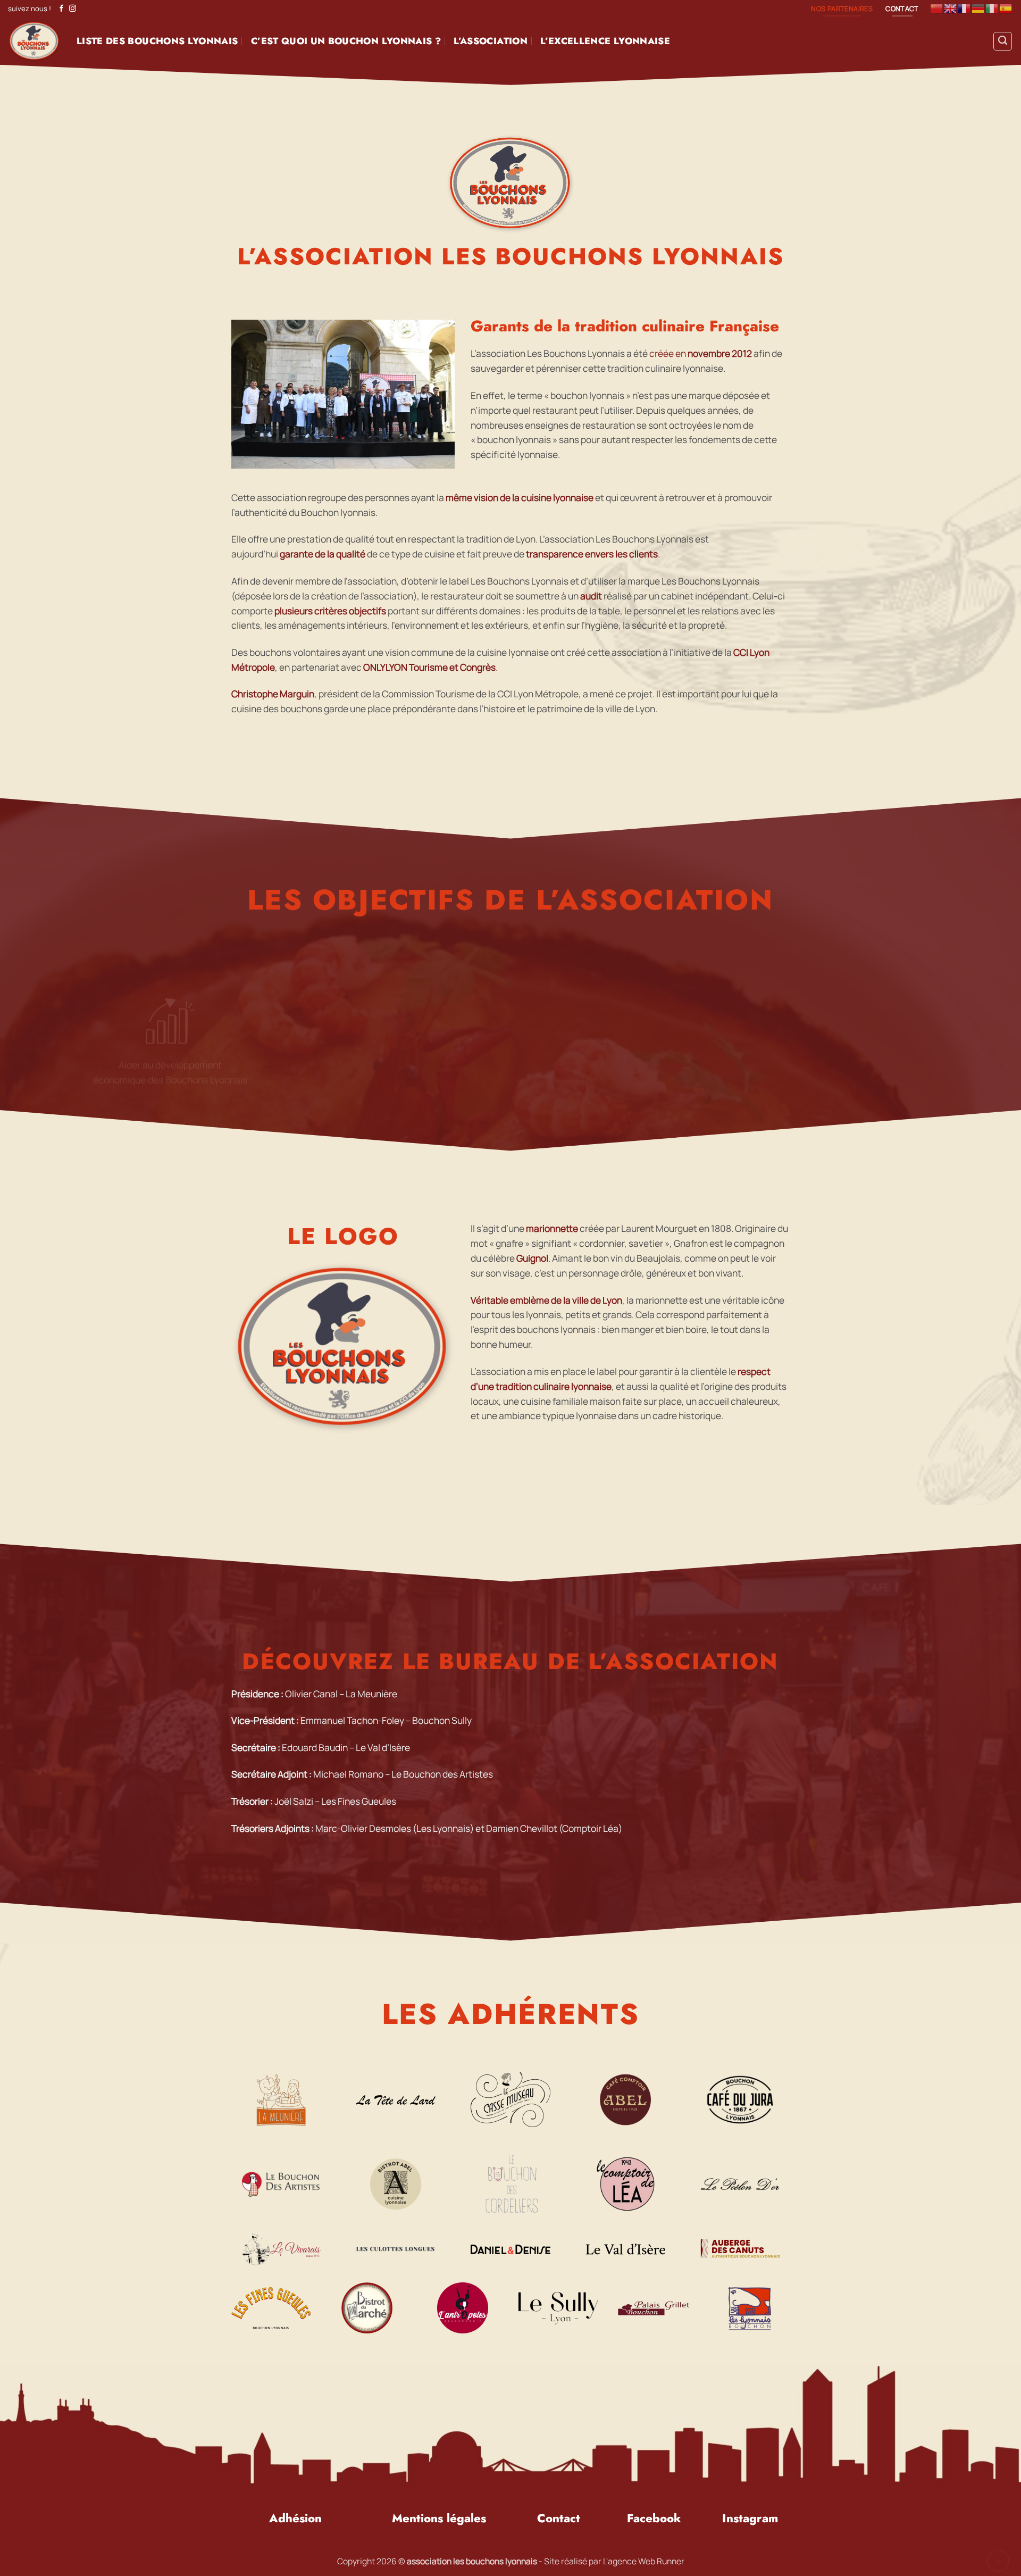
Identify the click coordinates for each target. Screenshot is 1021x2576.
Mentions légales (439, 2518)
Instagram (750, 2518)
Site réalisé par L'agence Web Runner (614, 2561)
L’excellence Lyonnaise (605, 41)
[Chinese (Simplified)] (937, 8)
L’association (491, 41)
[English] (951, 8)
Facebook (654, 2518)
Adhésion (295, 2518)
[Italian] (992, 8)
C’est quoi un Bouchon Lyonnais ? (346, 41)
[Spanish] (1006, 8)
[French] (965, 8)
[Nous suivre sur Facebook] (61, 9)
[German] (978, 8)
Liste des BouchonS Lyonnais (157, 41)
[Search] (1003, 41)
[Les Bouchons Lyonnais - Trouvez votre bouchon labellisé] (34, 41)
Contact (559, 2518)
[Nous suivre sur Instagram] (73, 9)
